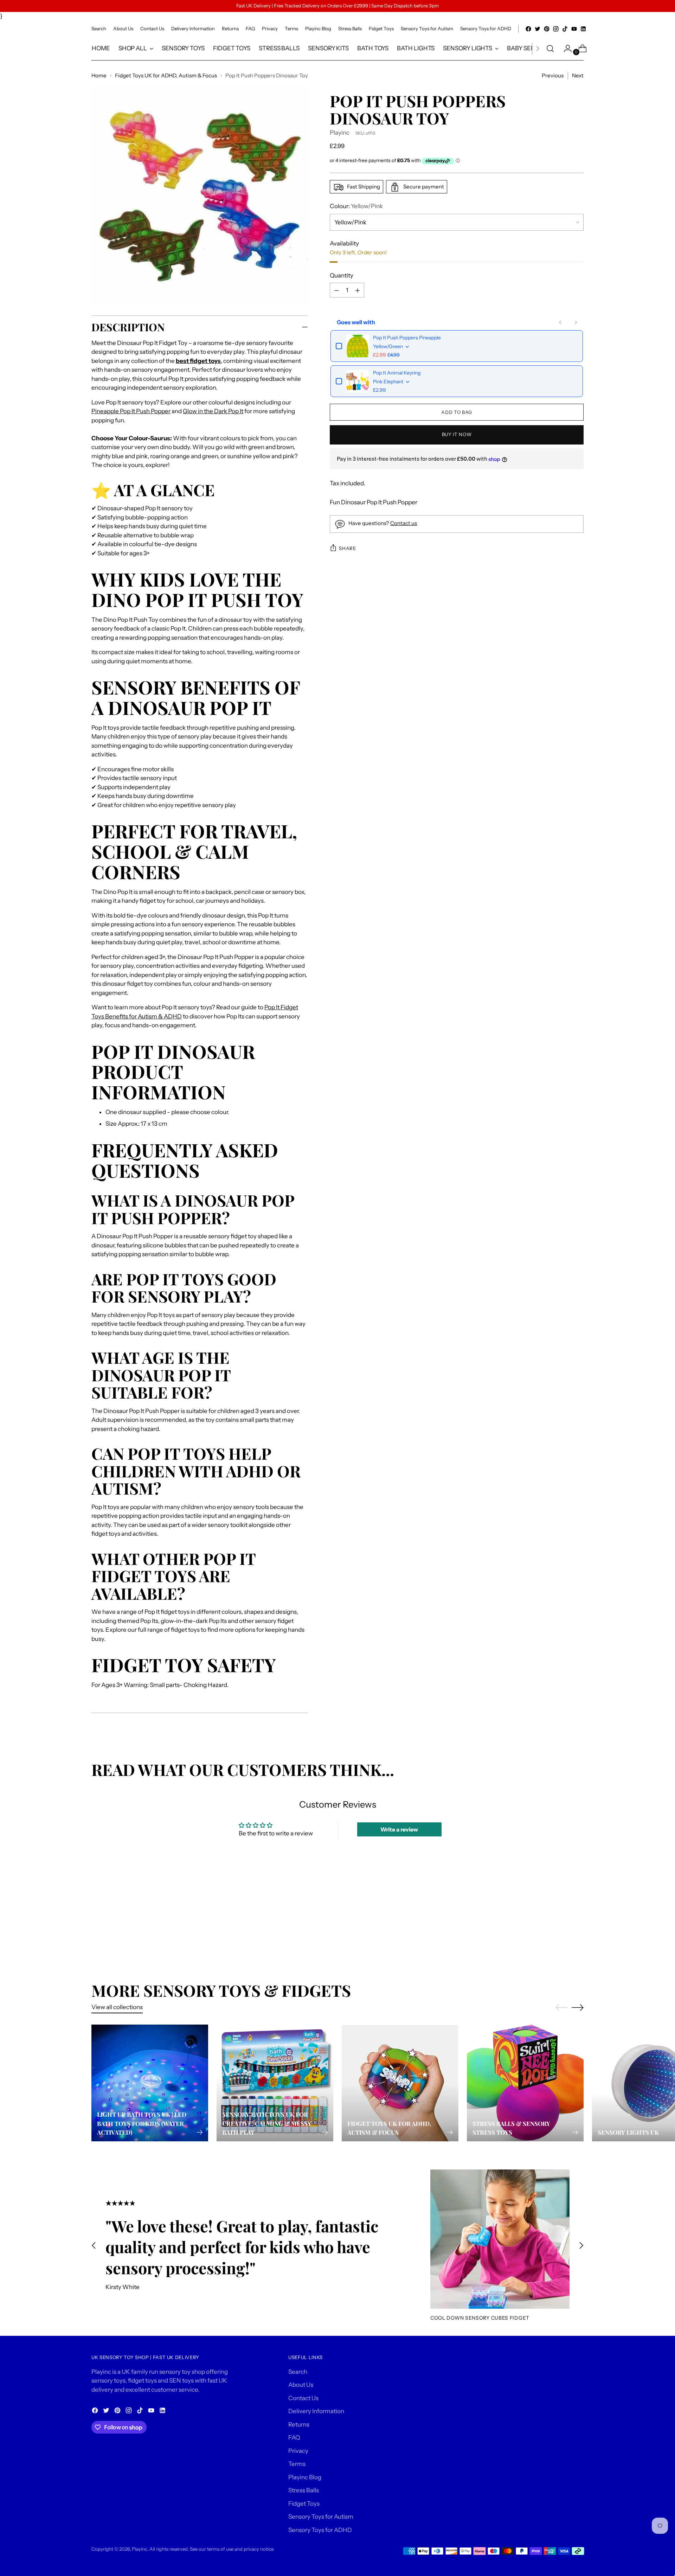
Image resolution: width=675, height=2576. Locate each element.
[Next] (538, 49)
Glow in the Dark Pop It (213, 411)
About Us (301, 2385)
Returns (299, 2424)
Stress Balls (304, 2490)
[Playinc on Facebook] (528, 29)
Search (298, 2372)
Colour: (356, 206)
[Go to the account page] (565, 49)
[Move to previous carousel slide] (561, 1916)
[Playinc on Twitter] (538, 29)
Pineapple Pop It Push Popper (131, 411)
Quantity (342, 275)
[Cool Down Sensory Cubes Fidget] (500, 2239)
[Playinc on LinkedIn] (583, 29)
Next (578, 75)
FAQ (294, 2437)
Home (99, 75)
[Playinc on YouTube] (574, 29)
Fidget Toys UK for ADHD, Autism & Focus (166, 75)
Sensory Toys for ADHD (320, 2530)
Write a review (399, 1829)
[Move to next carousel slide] (578, 1915)
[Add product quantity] (336, 290)
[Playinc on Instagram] (556, 29)
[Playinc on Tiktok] (565, 29)
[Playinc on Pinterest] (547, 29)
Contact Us (303, 2398)
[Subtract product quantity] (358, 290)
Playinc (340, 133)
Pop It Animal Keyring (397, 373)
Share (347, 548)
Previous (553, 75)
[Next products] (576, 322)
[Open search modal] (550, 49)
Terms (297, 2464)
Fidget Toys (304, 2504)
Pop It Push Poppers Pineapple (407, 338)
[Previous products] (560, 322)
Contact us (404, 523)
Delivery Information (316, 2411)
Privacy (298, 2451)
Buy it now (457, 435)
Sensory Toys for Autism (321, 2517)
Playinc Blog (305, 2477)
